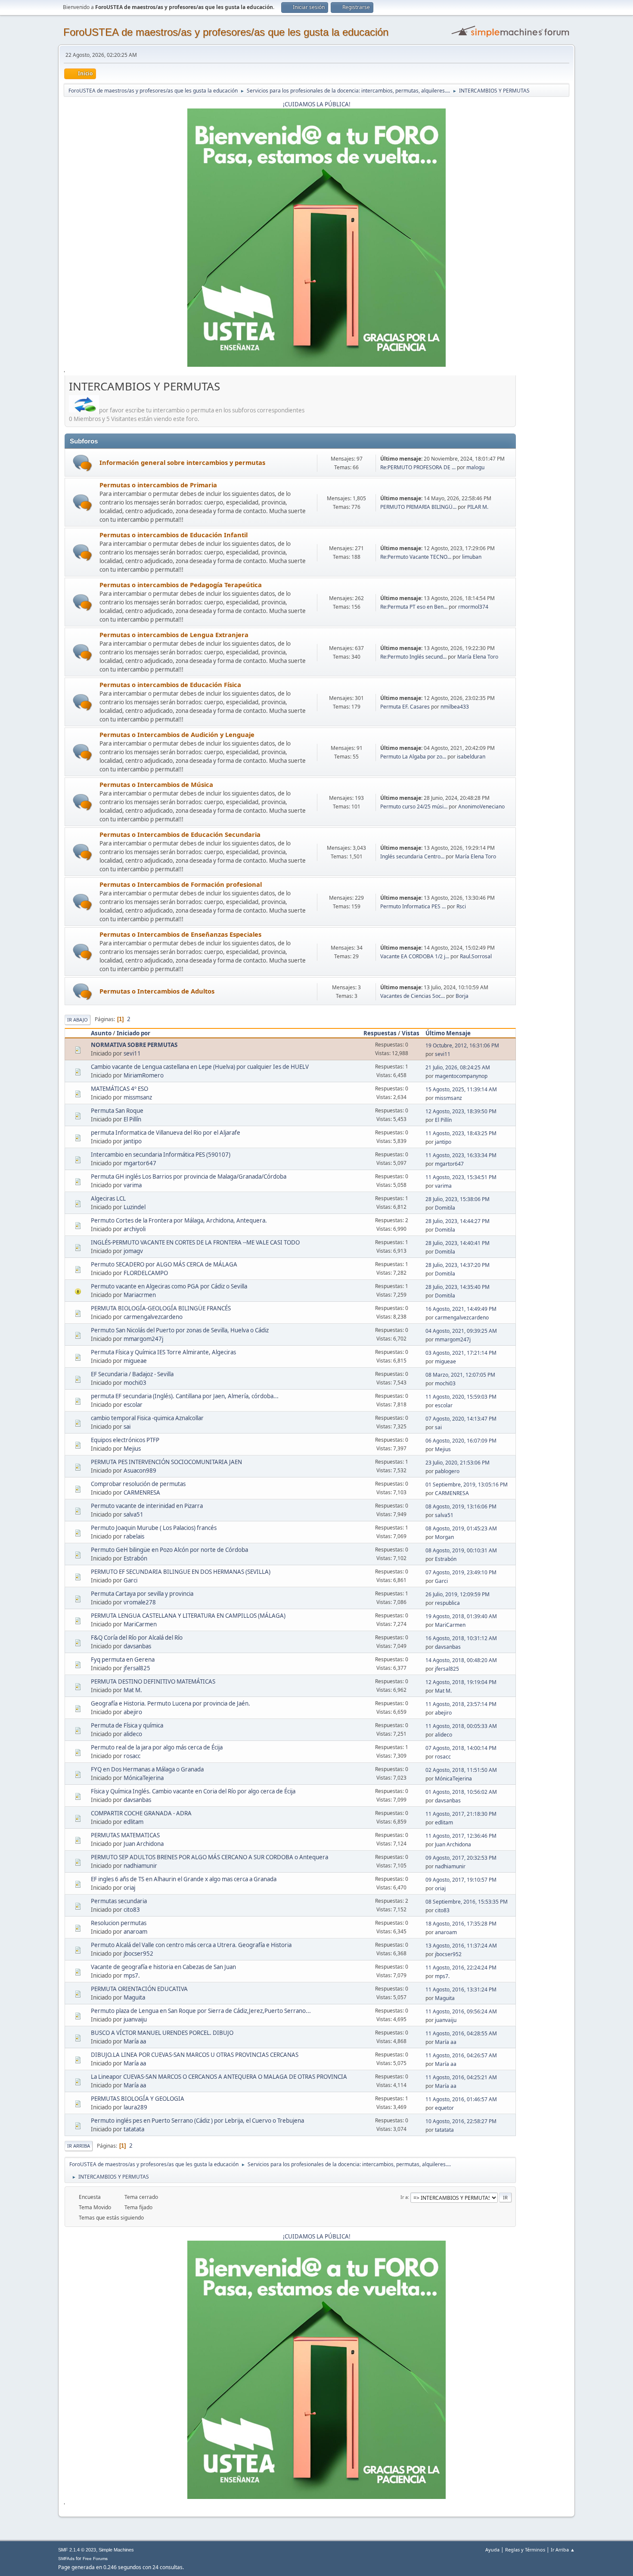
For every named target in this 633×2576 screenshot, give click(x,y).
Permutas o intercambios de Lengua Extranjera (174, 635)
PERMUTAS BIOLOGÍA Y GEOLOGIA (138, 2099)
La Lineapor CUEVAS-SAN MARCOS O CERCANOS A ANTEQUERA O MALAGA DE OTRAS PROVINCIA (219, 2077)
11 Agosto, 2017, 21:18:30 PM (461, 1814)
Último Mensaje (448, 1033)
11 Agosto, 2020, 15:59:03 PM (461, 1397)
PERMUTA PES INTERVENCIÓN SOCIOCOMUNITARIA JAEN (166, 1462)
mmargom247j (143, 1339)
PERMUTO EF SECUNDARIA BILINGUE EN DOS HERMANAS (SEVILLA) (181, 1572)
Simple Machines (116, 2550)
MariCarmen (140, 1624)
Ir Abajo (78, 1020)
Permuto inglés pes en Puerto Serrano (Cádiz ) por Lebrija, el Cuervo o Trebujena (197, 2121)
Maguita (134, 1997)
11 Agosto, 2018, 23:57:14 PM (461, 1704)
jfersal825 (137, 1668)
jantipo (133, 1141)
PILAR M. (478, 507)
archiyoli (135, 1229)
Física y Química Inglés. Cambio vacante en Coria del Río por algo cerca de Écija (193, 1791)
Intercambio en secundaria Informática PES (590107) (161, 1155)
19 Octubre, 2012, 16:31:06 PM (462, 1045)
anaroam (135, 1932)
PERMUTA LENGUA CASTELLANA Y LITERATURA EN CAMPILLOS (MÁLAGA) (188, 1616)
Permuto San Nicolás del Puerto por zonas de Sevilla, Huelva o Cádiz (180, 1330)
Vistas (411, 1033)
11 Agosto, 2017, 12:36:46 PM (461, 1836)
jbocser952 (138, 1954)
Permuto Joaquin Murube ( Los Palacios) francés (154, 1528)
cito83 (132, 1910)
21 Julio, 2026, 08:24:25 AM (458, 1067)
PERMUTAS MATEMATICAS (125, 1835)
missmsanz (138, 1097)
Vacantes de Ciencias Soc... (413, 996)
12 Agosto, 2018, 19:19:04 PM (461, 1682)
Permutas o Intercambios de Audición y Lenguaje (177, 734)
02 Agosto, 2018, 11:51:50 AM (461, 1770)
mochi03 (135, 1383)
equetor (444, 2108)
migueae (135, 1361)
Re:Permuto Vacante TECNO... (416, 557)
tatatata (134, 2129)
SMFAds (66, 2559)
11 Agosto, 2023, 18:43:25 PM (461, 1133)
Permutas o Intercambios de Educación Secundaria (180, 834)
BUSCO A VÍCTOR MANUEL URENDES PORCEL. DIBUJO (162, 2033)
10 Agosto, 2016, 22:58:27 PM (461, 2121)
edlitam (133, 1822)
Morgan (444, 1537)
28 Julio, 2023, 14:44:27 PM (458, 1221)
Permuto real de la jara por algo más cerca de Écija (157, 1747)
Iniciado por (133, 1033)
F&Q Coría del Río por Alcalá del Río (137, 1638)
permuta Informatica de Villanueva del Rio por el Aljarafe (166, 1133)
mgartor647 (140, 1163)
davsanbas (137, 1646)
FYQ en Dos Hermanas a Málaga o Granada (147, 1769)
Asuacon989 (140, 1471)
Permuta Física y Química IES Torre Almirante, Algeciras (163, 1352)
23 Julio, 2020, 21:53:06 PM (458, 1463)
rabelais (134, 1536)
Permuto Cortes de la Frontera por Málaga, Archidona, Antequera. (179, 1220)
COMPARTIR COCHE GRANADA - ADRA (141, 1813)
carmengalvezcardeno (153, 1317)
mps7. (132, 1975)
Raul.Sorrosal (476, 956)
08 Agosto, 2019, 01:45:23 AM (461, 1528)
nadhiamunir (140, 1866)
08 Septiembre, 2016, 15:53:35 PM (467, 1902)
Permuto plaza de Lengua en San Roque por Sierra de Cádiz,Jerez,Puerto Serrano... (201, 2011)
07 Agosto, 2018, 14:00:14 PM (461, 1748)
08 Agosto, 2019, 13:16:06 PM (461, 1506)
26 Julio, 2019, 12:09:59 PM (458, 1594)
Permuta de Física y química (127, 1725)
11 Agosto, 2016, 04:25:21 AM (461, 2077)
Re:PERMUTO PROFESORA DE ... (418, 467)
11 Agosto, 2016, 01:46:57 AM (461, 2099)
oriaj (129, 1888)
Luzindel (135, 1207)
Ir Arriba (79, 2146)
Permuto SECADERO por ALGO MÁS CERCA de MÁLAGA (164, 1264)
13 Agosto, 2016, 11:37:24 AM (461, 1946)
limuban (472, 557)
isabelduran (471, 757)
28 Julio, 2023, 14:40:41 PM (458, 1243)
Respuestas (380, 1033)
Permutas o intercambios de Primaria (158, 485)
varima (133, 1185)
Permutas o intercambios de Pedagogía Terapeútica (181, 585)
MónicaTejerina (144, 1778)
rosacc (132, 1756)
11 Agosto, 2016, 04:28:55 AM (461, 2033)
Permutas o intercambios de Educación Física (170, 684)
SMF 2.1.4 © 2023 (77, 2550)
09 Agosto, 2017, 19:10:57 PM (461, 1880)
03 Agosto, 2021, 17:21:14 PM (461, 1353)
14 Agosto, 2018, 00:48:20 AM (461, 1660)
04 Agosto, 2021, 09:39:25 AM (461, 1331)
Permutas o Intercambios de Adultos (157, 991)
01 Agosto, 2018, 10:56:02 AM (461, 1792)
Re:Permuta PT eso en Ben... (414, 607)
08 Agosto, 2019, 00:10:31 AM (461, 1550)
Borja (462, 996)
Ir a (404, 2197)
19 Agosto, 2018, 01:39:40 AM (461, 1616)
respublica (447, 1603)
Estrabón (135, 1558)
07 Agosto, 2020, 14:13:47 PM (461, 1419)
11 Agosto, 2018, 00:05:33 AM (461, 1726)
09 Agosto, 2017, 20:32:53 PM (461, 1858)
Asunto (101, 1033)
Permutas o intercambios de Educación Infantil (174, 535)
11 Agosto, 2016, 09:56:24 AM (461, 2011)
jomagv (133, 1251)
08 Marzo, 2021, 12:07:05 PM (460, 1375)
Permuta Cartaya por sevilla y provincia (142, 1594)
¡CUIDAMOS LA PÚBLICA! (317, 104)
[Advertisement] (543, 508)
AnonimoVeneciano (481, 807)
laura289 (135, 2107)
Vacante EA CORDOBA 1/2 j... (415, 956)
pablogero (447, 1471)
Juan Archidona (144, 1844)
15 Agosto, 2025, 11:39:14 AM (461, 1089)
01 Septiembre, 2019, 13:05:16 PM (467, 1485)
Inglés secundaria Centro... (412, 856)
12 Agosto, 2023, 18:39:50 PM (461, 1111)
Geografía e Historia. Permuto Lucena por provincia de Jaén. (171, 1703)
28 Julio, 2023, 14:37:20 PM (458, 1265)
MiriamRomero (144, 1075)
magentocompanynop (461, 1076)
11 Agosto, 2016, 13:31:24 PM (461, 1989)
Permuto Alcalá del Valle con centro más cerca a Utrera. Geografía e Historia (191, 1945)
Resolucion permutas (119, 1923)
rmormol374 (473, 607)
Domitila (445, 1208)
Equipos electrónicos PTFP (125, 1440)
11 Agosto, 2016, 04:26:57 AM (461, 2055)
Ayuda (492, 2550)
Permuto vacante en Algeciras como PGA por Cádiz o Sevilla (169, 1286)
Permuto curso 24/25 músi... (414, 807)
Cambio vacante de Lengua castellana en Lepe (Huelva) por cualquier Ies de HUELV (200, 1067)
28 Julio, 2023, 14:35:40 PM (458, 1287)
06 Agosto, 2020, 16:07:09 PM (461, 1441)
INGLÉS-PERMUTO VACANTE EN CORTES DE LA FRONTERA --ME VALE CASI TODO (195, 1242)
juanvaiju (135, 2019)
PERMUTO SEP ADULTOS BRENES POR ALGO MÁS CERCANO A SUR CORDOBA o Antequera (209, 1857)
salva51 (133, 1514)
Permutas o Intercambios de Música (156, 784)
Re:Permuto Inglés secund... (413, 657)
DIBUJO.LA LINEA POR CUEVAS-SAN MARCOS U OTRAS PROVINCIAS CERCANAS (195, 2055)
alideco (133, 1734)
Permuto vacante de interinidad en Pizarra (147, 1506)
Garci (130, 1580)
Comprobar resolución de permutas (138, 1484)
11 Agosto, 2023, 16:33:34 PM (461, 1155)
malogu (475, 467)
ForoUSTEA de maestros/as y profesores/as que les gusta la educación (226, 32)
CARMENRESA (142, 1492)
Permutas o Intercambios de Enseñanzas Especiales (180, 934)
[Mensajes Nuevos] (82, 463)
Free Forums (95, 2559)
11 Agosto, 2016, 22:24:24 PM (461, 1968)
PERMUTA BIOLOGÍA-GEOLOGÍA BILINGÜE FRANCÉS (161, 1308)
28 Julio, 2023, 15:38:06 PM (458, 1199)
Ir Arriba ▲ (563, 2550)
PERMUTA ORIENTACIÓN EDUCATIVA (139, 1989)
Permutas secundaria (119, 1901)
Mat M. (133, 1690)
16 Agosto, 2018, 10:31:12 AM (461, 1638)
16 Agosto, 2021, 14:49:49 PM (461, 1309)
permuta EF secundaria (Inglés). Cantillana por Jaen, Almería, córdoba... (185, 1396)
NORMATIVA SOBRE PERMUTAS (134, 1045)
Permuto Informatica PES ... (413, 906)
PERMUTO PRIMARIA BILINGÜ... (418, 507)
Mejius (132, 1449)
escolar (133, 1405)
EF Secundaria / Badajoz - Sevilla (132, 1374)
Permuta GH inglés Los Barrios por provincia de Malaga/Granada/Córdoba (189, 1177)
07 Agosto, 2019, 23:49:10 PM (461, 1572)
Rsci (461, 906)
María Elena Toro (478, 657)
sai (127, 1427)
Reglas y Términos (525, 2550)
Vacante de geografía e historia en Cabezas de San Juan (163, 1967)
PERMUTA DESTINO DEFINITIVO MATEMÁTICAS (153, 1681)
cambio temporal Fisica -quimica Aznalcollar (147, 1418)
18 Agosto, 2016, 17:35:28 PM (461, 1924)
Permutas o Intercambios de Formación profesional (181, 884)
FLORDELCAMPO (146, 1273)
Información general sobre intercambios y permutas (182, 462)
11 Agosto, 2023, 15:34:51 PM (461, 1177)
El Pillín (132, 1119)
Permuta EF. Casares (406, 707)
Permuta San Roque (117, 1111)
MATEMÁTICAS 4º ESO (119, 1089)
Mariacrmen (140, 1295)
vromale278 (140, 1602)
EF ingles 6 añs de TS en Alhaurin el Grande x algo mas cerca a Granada (184, 1879)
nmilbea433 (455, 707)
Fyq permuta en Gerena (123, 1660)
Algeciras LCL (108, 1198)
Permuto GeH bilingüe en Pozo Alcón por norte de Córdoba (169, 1550)
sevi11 (132, 1053)
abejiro (133, 1712)
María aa (135, 2041)
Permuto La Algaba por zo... (413, 757)
